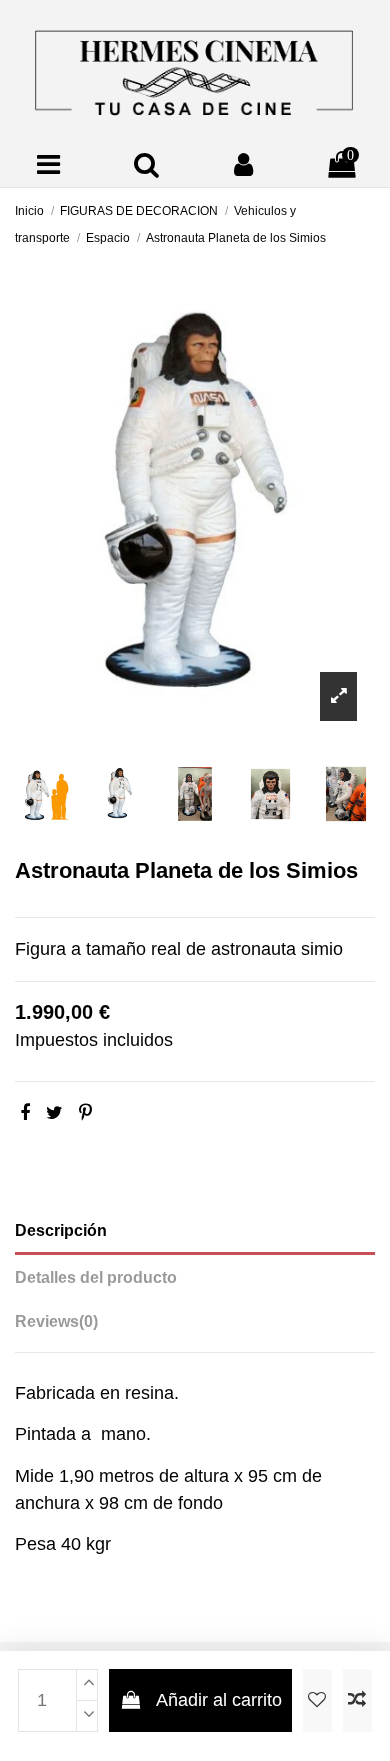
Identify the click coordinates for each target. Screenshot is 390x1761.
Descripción (61, 1230)
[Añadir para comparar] (357, 1700)
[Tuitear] (54, 1113)
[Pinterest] (85, 1113)
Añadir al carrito (219, 1700)
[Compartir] (25, 1113)
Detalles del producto (96, 1277)
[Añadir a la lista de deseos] (317, 1700)
